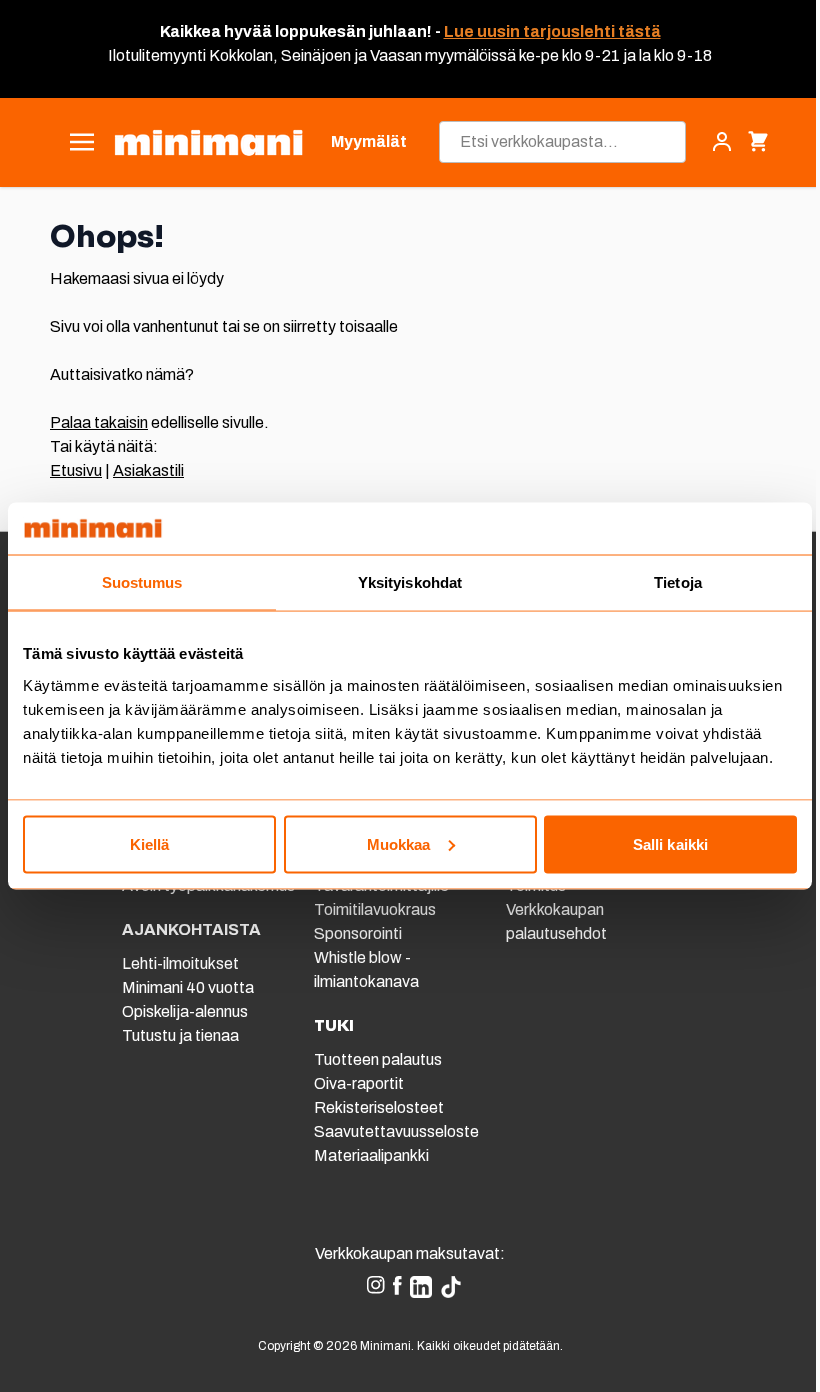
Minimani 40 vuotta (188, 987)
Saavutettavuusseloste (396, 1131)
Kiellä (150, 843)
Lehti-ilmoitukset (180, 963)
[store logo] (208, 142)
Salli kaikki (670, 843)
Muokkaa (399, 843)
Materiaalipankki (371, 1155)
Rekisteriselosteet (379, 1107)
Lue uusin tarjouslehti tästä (552, 31)
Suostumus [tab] (142, 582)
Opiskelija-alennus (185, 1011)
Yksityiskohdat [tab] (410, 582)
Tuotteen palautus (379, 1059)
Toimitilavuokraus (375, 909)
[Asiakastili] (722, 142)
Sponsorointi (358, 933)
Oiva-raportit (359, 1083)
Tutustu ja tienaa (180, 1035)
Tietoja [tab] (678, 582)
